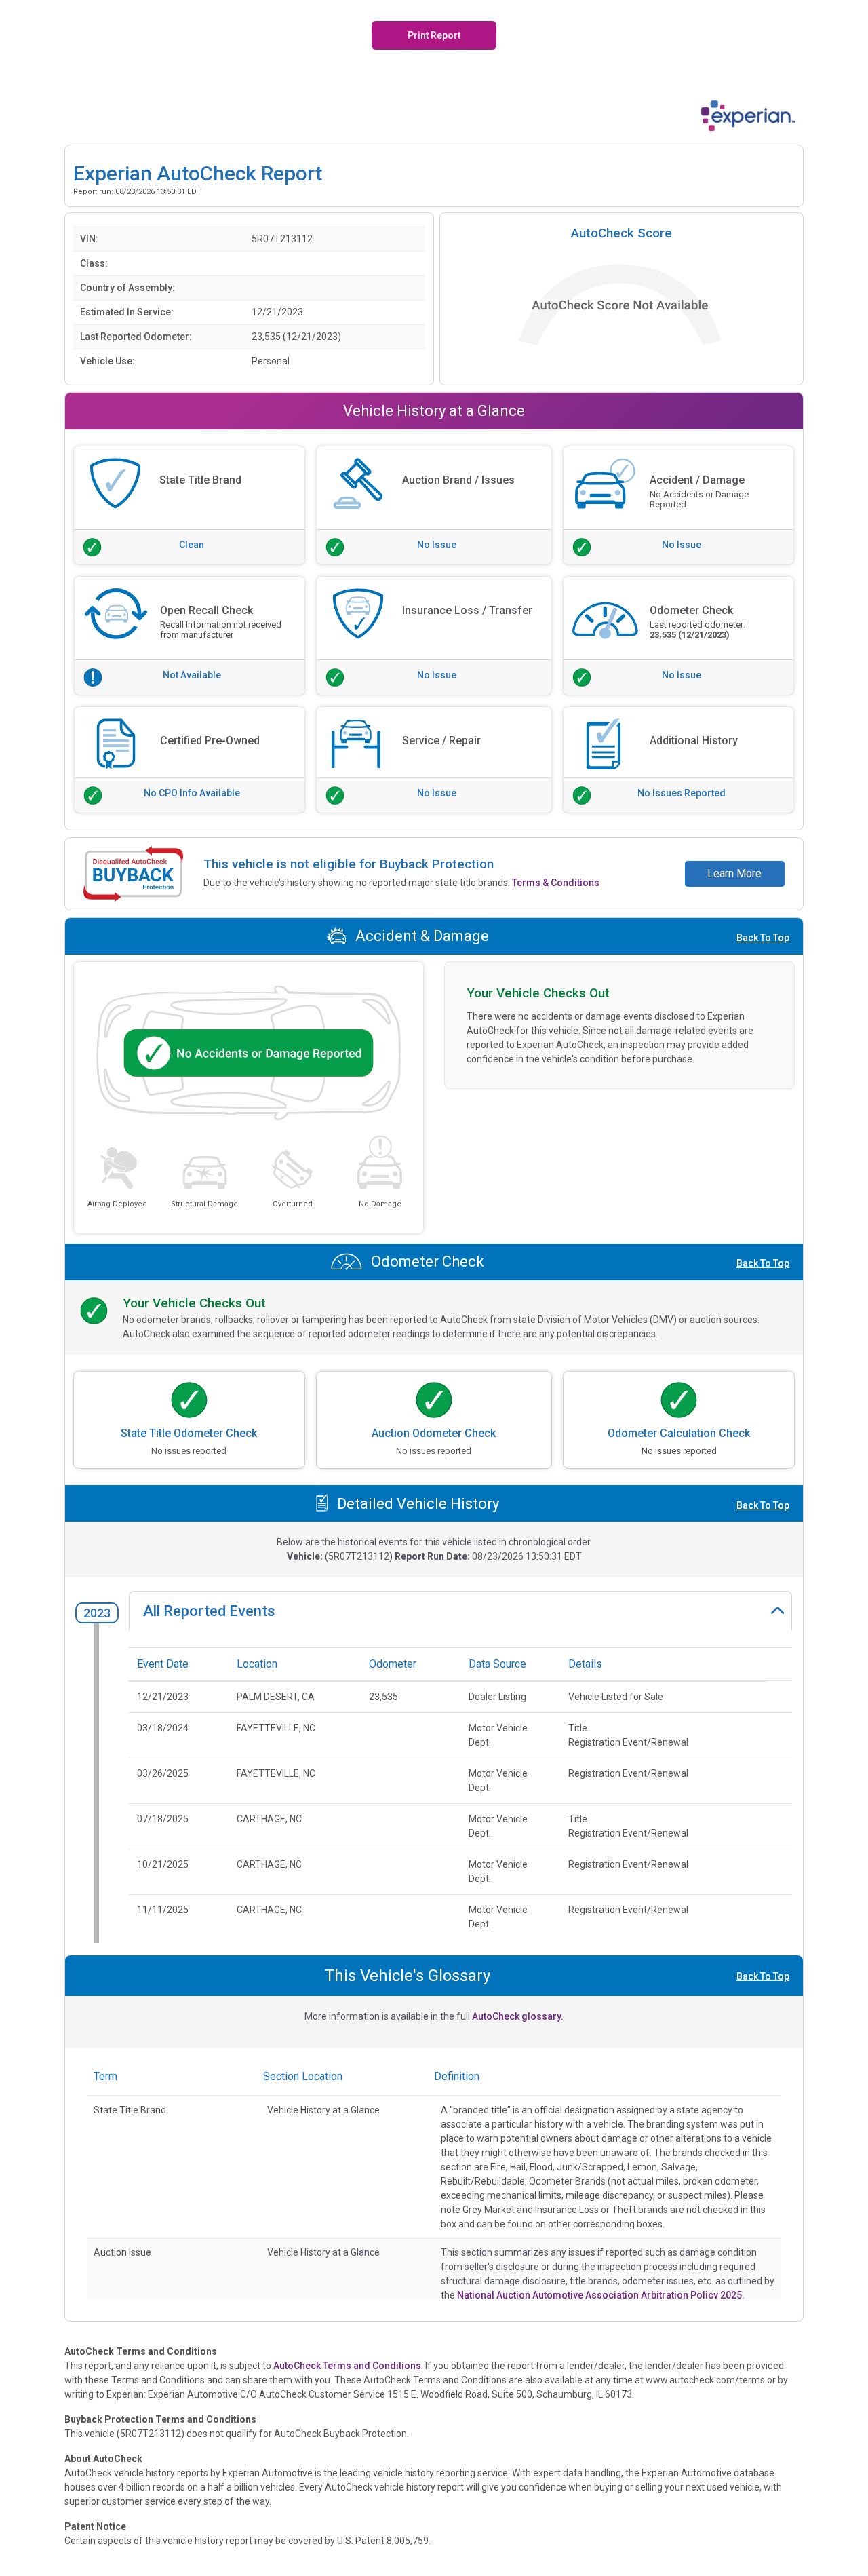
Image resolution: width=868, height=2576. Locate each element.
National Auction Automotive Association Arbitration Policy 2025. (601, 2295)
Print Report (434, 35)
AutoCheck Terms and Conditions (347, 2366)
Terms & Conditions (556, 883)
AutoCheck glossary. (518, 2016)
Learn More (734, 873)
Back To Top (763, 938)
